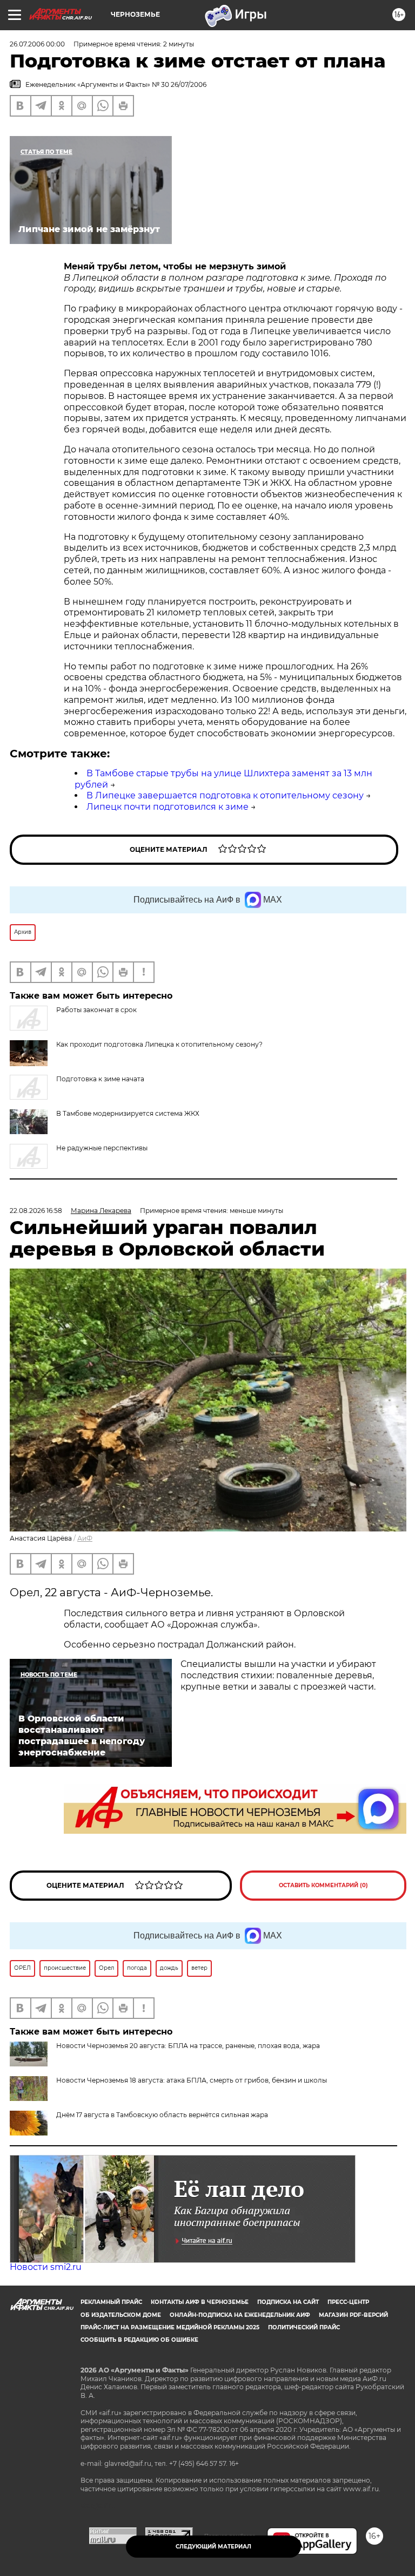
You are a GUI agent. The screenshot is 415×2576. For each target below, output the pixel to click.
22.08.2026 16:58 (36, 1211)
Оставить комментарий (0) (323, 1885)
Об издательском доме (121, 2315)
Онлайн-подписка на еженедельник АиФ (240, 2315)
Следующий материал (213, 2547)
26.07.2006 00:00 (37, 44)
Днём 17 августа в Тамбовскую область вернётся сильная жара (162, 2115)
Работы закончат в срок (96, 1010)
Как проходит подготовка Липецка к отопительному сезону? (159, 1044)
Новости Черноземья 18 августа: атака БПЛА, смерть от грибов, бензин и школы (192, 2080)
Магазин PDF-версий (353, 2315)
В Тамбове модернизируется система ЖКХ (128, 1113)
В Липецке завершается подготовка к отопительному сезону (225, 795)
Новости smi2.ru (46, 2267)
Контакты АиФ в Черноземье (200, 2302)
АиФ (85, 1538)
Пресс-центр (348, 2302)
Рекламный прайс (111, 2302)
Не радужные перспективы (102, 1148)
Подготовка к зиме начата (100, 1079)
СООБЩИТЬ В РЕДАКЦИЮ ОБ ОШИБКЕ (139, 2340)
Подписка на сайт (288, 2302)
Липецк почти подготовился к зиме (168, 807)
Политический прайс (304, 2327)
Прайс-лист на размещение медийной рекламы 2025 (170, 2327)
